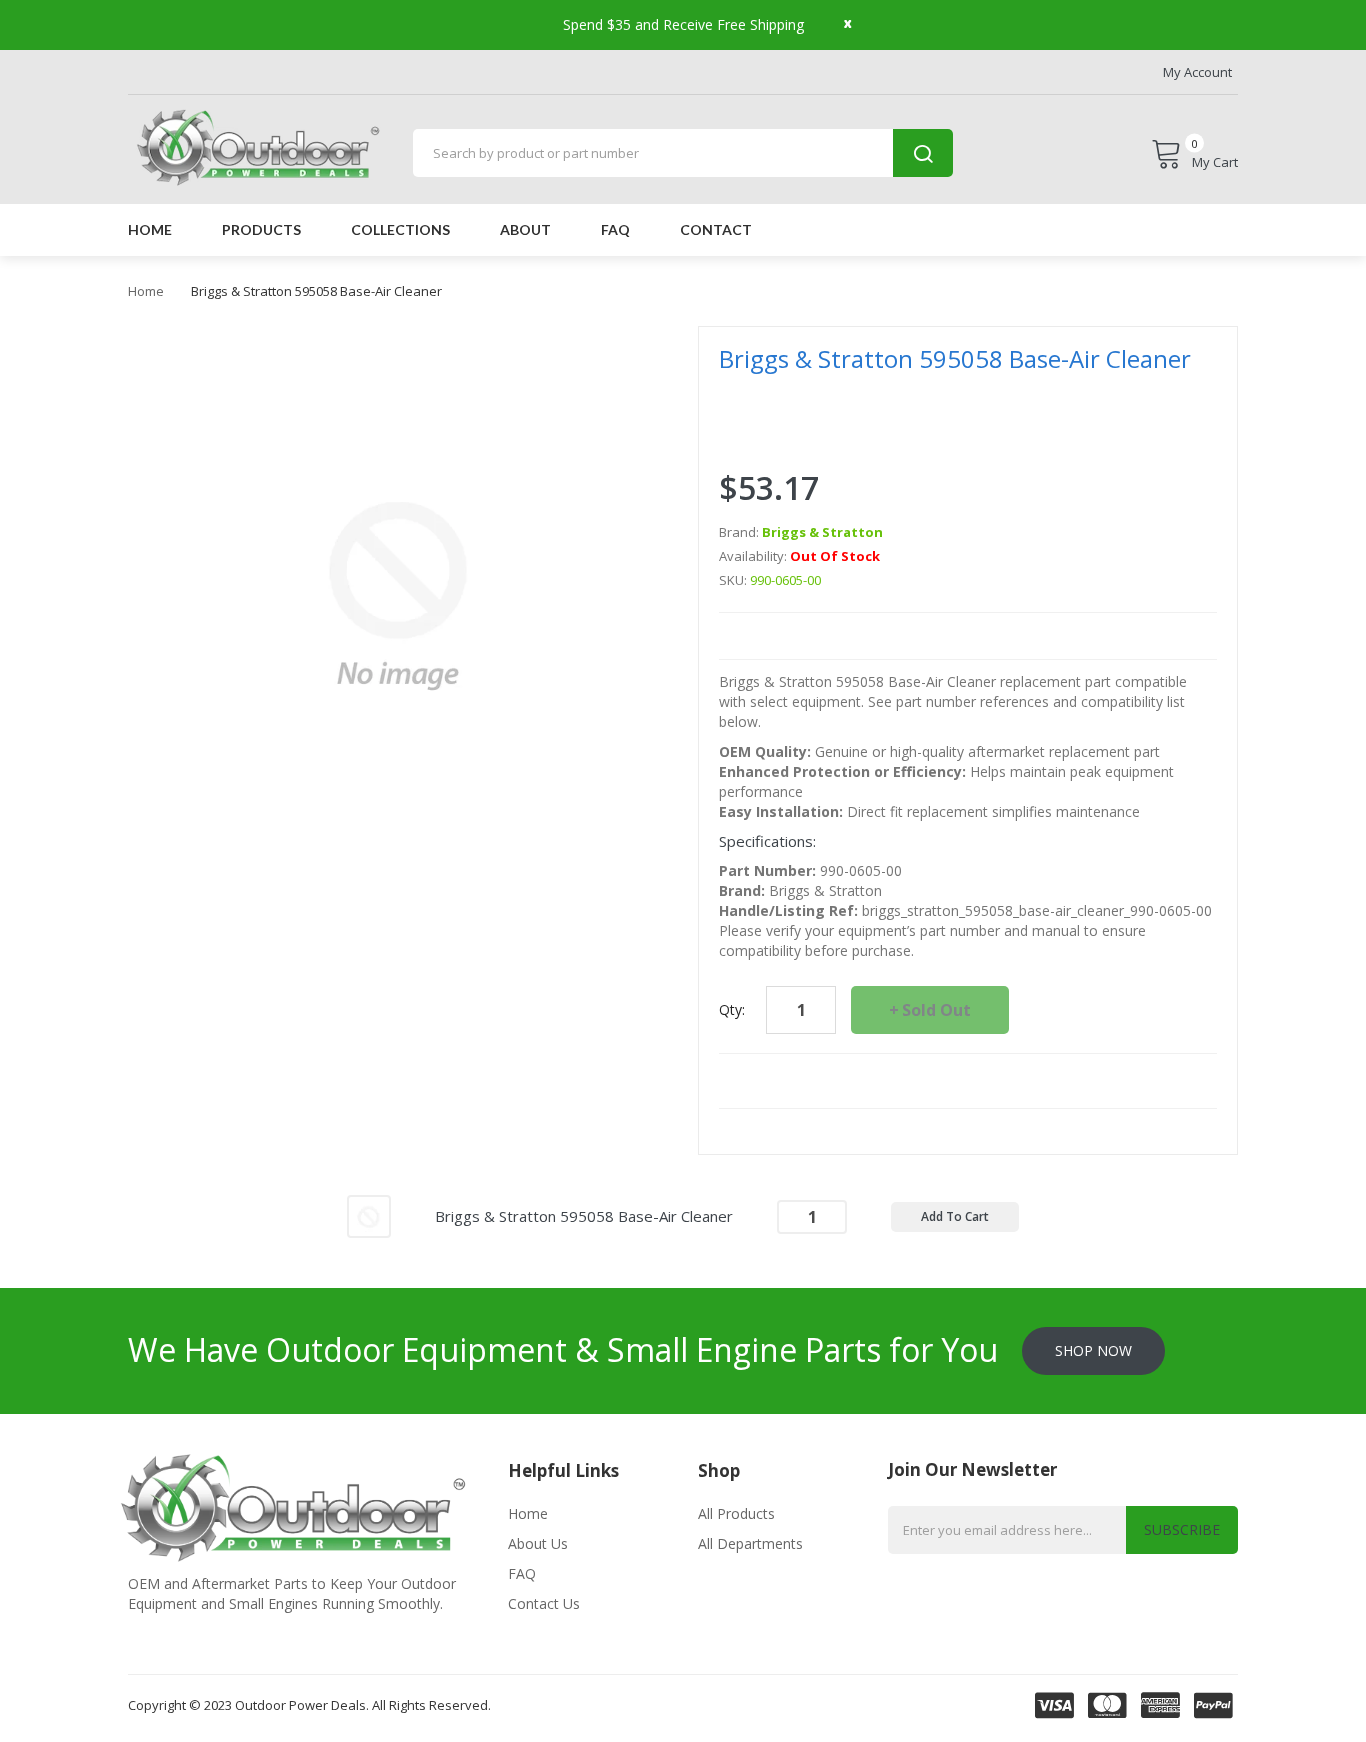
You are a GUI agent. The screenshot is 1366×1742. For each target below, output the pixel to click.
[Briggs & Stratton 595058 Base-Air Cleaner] (369, 1214)
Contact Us (544, 1603)
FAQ (522, 1573)
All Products (736, 1513)
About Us (538, 1543)
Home (146, 291)
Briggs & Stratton (822, 532)
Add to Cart (955, 1216)
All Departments (750, 1543)
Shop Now (1093, 1350)
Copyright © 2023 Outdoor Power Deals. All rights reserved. (309, 1705)
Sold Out (936, 1010)
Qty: (732, 1009)
